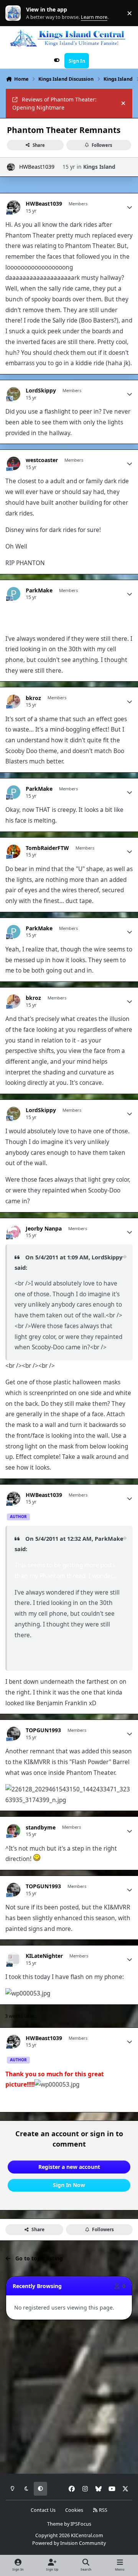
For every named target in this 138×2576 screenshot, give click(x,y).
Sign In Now (69, 2185)
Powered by (69, 2543)
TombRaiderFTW (47, 848)
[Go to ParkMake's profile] (14, 594)
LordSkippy (41, 391)
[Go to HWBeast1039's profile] (11, 167)
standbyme (41, 1828)
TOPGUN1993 (43, 1730)
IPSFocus (81, 2524)
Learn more (15, 13)
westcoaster (42, 460)
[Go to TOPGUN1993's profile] (14, 1734)
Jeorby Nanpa (44, 1229)
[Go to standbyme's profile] (14, 1831)
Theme (55, 2524)
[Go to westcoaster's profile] (14, 463)
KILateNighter (44, 1956)
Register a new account (69, 2167)
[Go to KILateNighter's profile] (14, 1959)
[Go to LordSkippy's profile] (14, 394)
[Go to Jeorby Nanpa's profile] (14, 1232)
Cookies (74, 2510)
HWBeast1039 (37, 167)
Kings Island (99, 167)
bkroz (33, 698)
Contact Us (43, 2510)
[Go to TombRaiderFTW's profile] (14, 851)
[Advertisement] (69, 2397)
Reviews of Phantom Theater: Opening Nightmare (54, 103)
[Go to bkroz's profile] (14, 701)
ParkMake (39, 590)
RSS (103, 2510)
